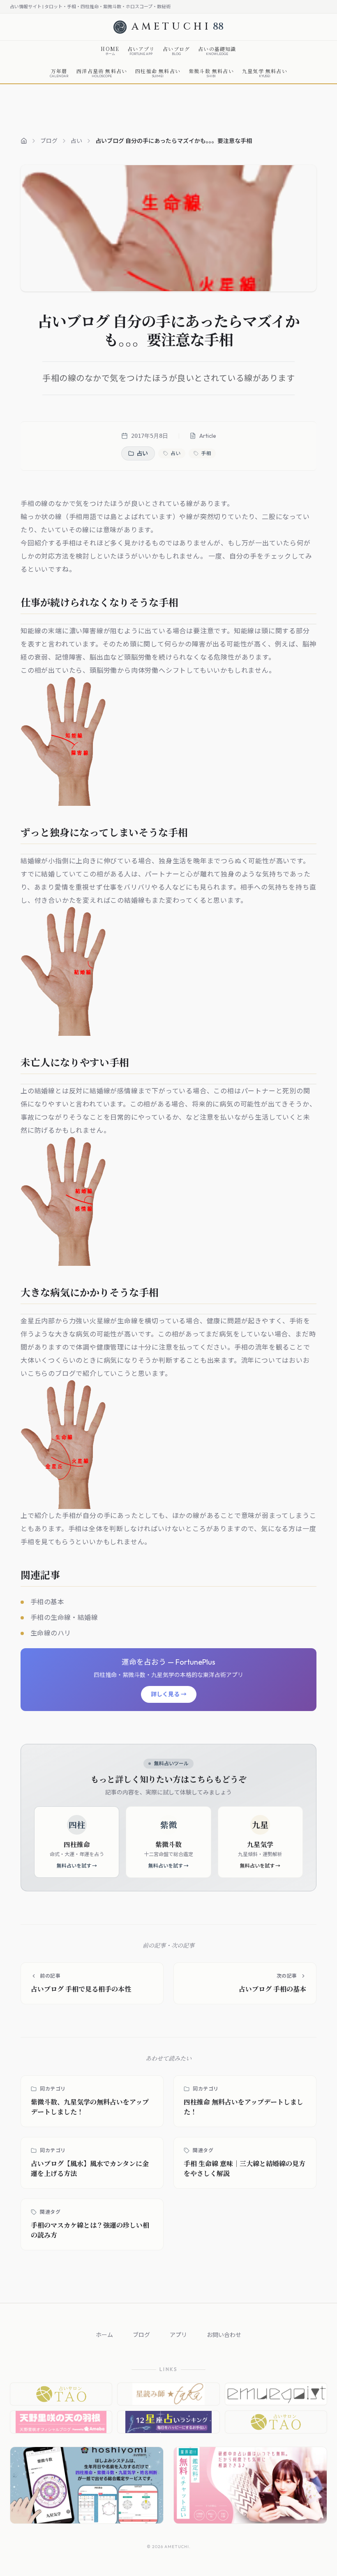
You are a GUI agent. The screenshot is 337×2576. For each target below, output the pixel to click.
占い (76, 141)
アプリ (178, 2335)
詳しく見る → (169, 1694)
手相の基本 (47, 1602)
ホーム (104, 2335)
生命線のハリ (51, 1633)
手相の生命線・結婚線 (64, 1617)
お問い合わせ (224, 2335)
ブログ (49, 141)
